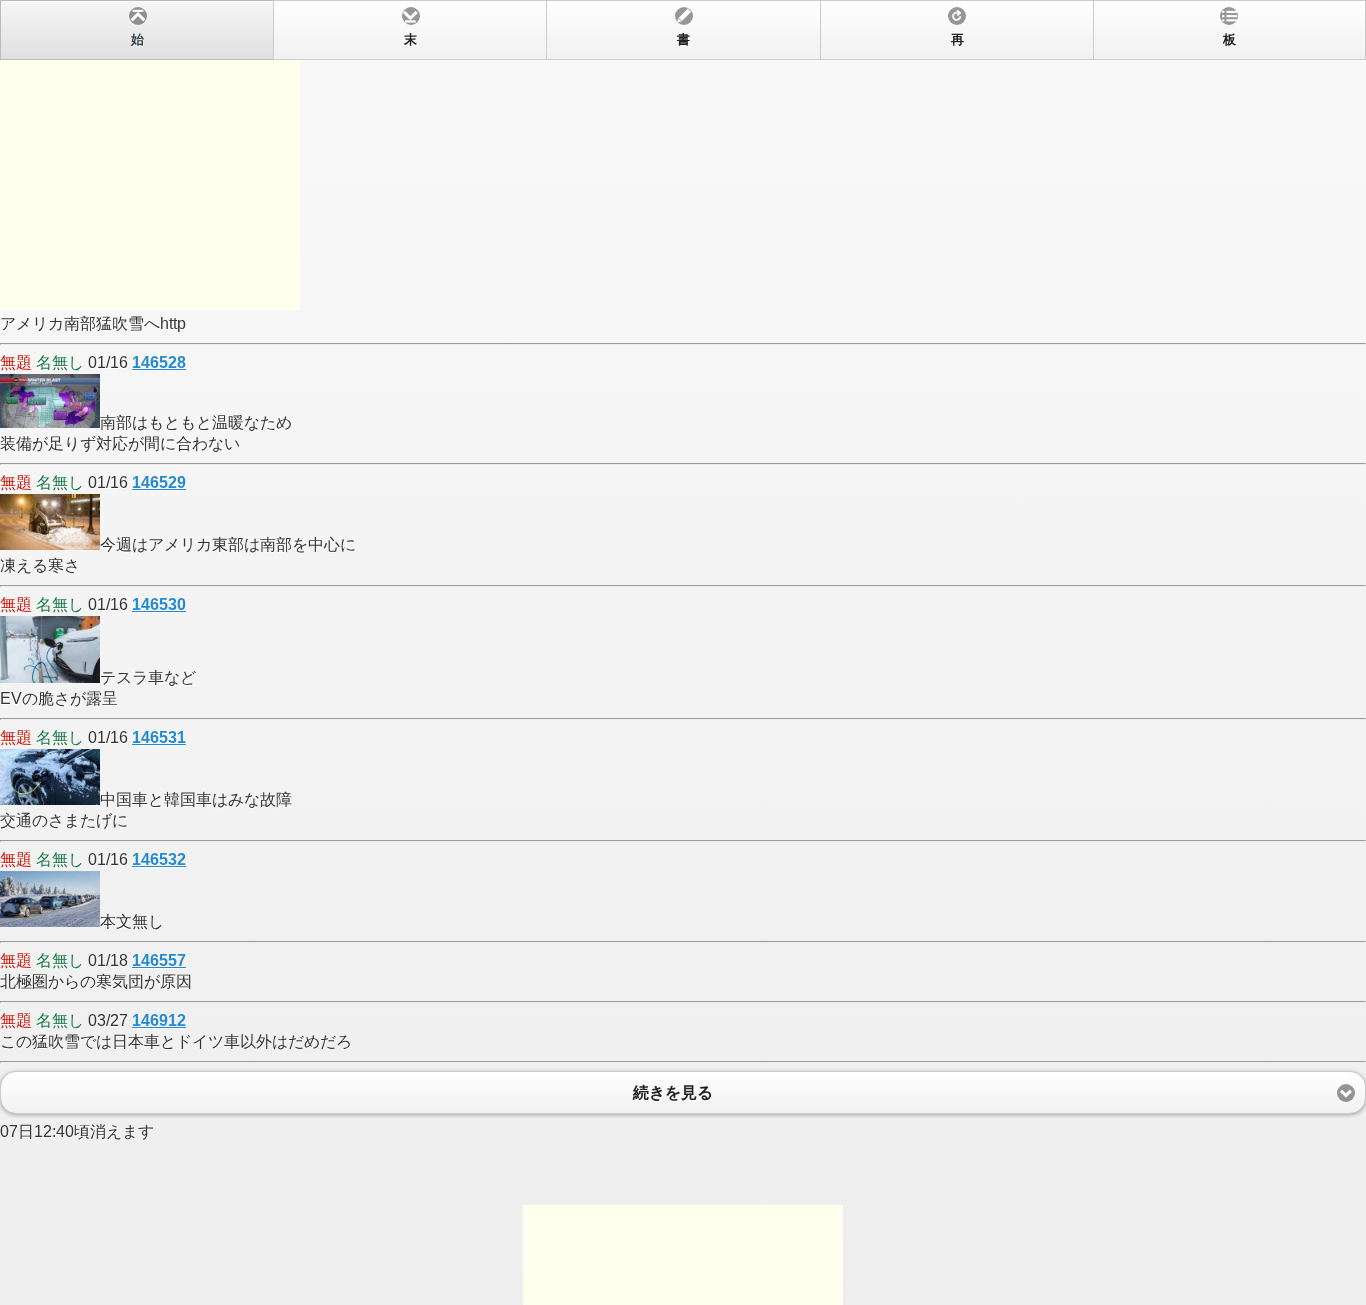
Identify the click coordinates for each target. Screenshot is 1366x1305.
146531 (159, 737)
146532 (159, 859)
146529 (159, 482)
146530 (159, 604)
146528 (159, 362)
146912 (159, 1020)
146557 (159, 960)
